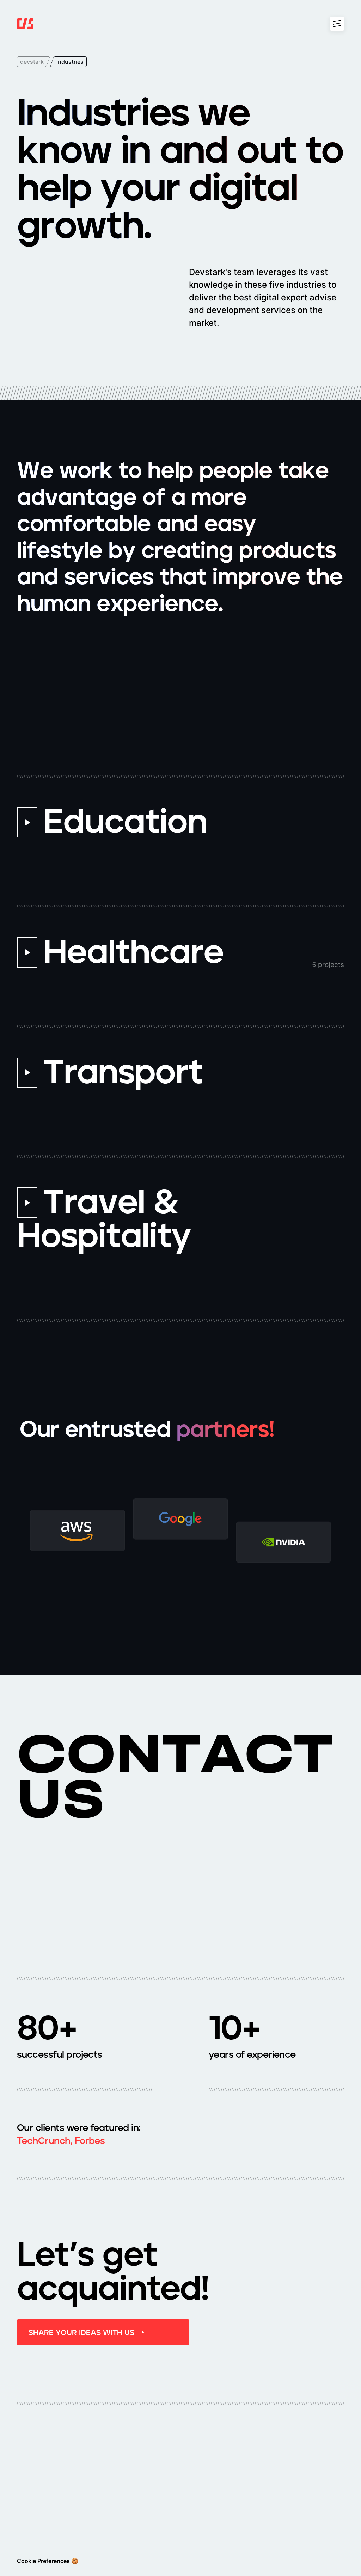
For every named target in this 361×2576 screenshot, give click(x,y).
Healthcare (157, 2460)
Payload (310, 2515)
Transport (261, 2460)
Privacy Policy (266, 2515)
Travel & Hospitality (273, 2475)
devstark (32, 62)
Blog (305, 2501)
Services (206, 2501)
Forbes (90, 2141)
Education (157, 2475)
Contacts (207, 2515)
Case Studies (161, 2515)
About (151, 2501)
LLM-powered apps (214, 2534)
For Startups (264, 2501)
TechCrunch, (45, 2141)
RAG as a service (155, 2534)
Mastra (257, 2530)
